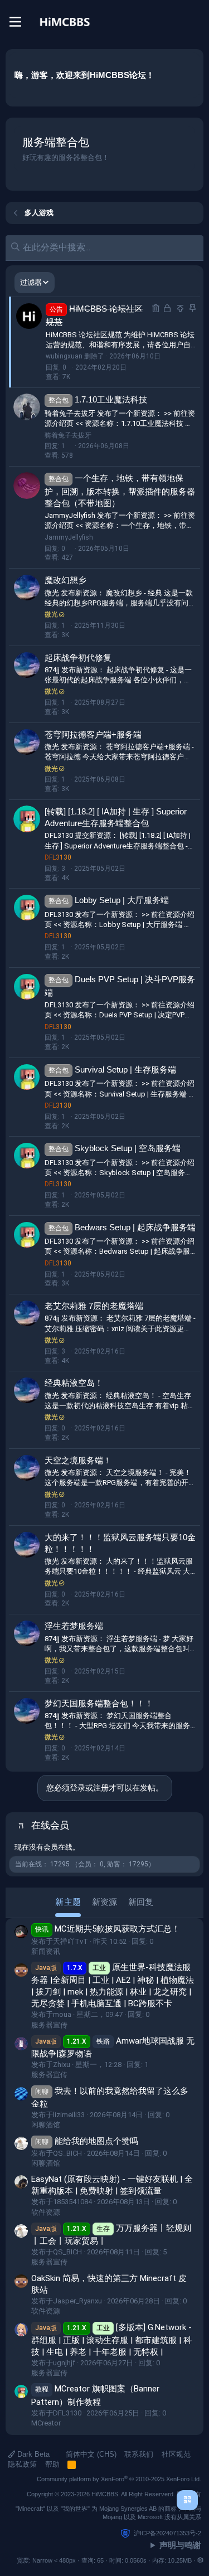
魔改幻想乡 (65, 580)
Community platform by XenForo (119, 2479)
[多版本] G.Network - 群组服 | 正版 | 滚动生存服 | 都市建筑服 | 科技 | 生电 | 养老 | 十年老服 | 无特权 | (111, 2340)
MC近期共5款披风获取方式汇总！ (108, 1929)
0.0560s (136, 2560)
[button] (200, 2560)
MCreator (46, 2423)
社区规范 (176, 2454)
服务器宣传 (49, 2025)
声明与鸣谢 (180, 2545)
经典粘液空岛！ (74, 1383)
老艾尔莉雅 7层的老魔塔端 (94, 1306)
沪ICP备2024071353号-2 (167, 2533)
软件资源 (46, 2212)
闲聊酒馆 (46, 2125)
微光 (51, 614)
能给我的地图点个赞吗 (87, 2141)
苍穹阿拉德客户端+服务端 (93, 734)
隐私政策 (22, 2464)
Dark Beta (32, 2454)
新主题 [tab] (68, 1902)
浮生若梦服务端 (74, 1626)
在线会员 (50, 1825)
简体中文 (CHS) (90, 2454)
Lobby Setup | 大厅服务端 (122, 900)
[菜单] (15, 22)
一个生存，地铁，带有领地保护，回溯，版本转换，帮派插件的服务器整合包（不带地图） (120, 491)
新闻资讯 (46, 1951)
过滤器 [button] (31, 282)
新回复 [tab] (141, 1902)
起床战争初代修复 (78, 658)
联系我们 (139, 2454)
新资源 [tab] (104, 1902)
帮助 (52, 2464)
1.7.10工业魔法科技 (111, 399)
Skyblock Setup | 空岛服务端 (128, 1148)
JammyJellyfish (69, 537)
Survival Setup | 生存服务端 (125, 1069)
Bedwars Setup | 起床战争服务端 (135, 1227)
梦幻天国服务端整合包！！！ (99, 1703)
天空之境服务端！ (78, 1460)
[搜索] (195, 22)
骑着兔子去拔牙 (68, 435)
